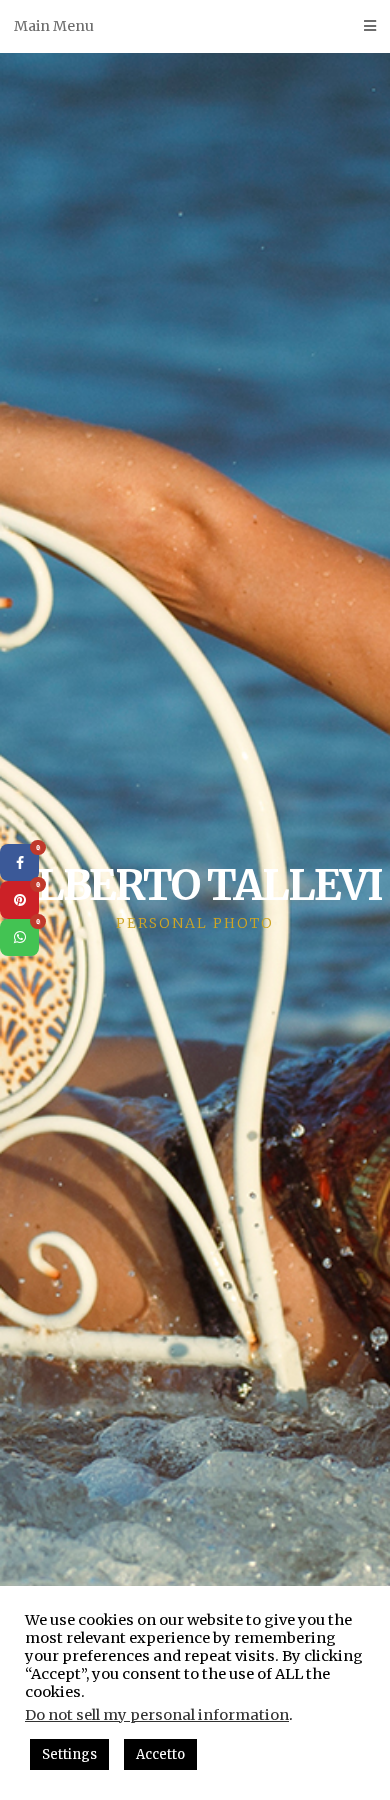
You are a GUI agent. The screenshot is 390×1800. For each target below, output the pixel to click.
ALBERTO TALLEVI (195, 885)
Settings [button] (69, 1754)
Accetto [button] (160, 1754)
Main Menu (54, 26)
